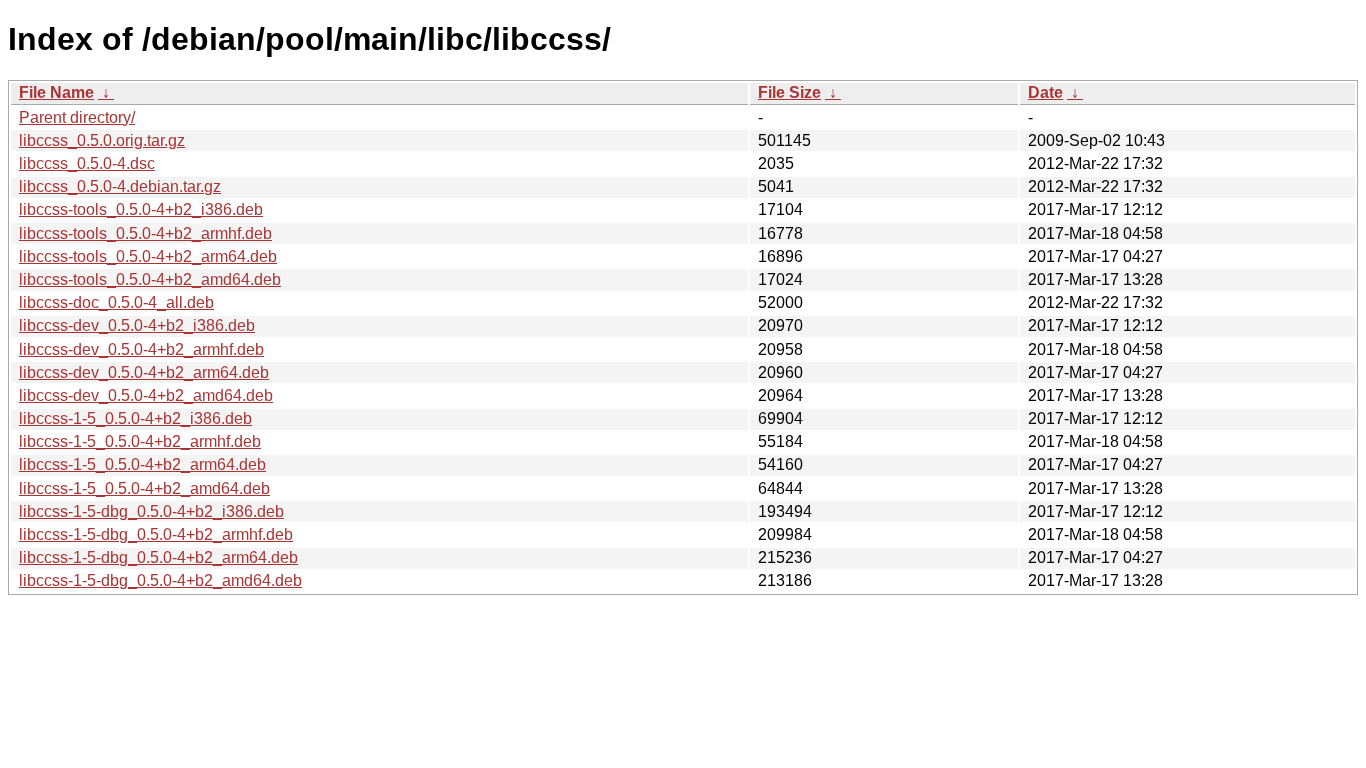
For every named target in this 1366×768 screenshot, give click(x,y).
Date (1045, 92)
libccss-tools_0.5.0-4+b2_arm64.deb (148, 256)
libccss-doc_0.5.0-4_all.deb (116, 302)
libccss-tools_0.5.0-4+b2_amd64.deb (150, 279)
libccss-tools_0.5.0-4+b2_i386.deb (141, 209)
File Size (789, 92)
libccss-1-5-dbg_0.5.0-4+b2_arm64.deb (158, 557)
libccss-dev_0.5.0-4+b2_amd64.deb (146, 395)
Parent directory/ (77, 117)
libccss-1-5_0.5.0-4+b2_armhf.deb (140, 441)
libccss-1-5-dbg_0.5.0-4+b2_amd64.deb (160, 580)
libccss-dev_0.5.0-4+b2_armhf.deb (141, 349)
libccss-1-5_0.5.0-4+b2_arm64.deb (142, 464)
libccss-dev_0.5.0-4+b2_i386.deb (137, 325)
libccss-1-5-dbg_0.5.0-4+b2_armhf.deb (156, 534)
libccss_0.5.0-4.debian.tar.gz (120, 186)
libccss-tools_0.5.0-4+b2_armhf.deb (145, 233)
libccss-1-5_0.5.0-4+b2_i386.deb (135, 418)
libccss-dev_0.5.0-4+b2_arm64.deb (144, 372)
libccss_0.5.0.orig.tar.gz (102, 140)
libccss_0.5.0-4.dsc (87, 163)
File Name (56, 92)
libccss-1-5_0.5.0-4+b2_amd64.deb (144, 488)
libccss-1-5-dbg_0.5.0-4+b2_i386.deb (151, 511)
